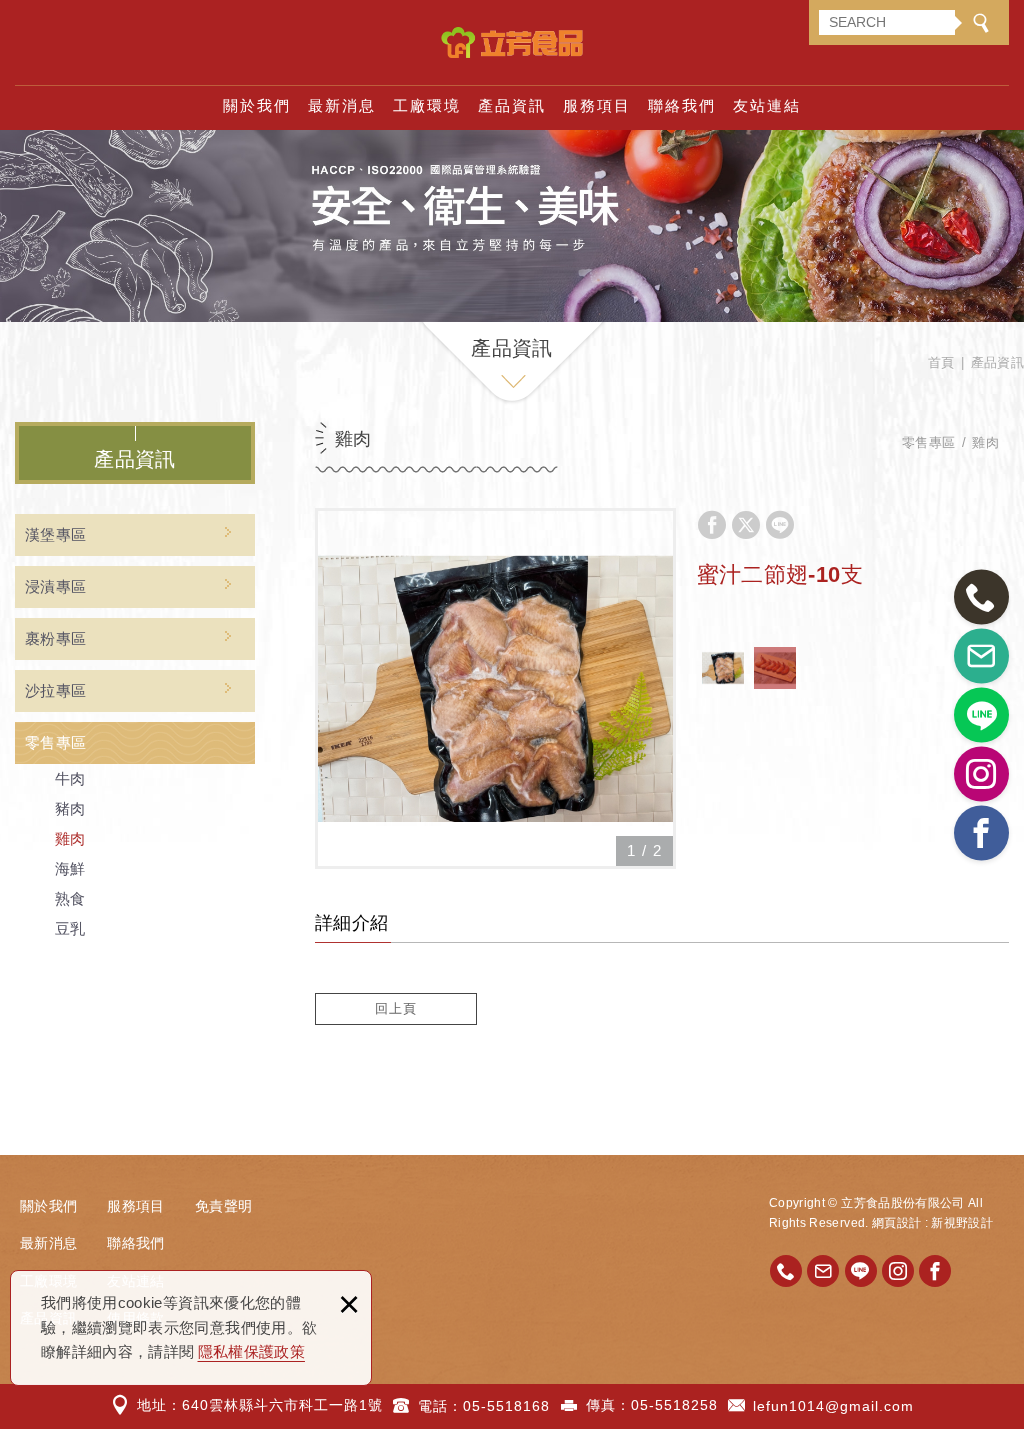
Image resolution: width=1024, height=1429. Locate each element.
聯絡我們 (682, 105)
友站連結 (767, 105)
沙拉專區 (55, 690)
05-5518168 (506, 1406)
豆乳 (70, 928)
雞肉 (70, 838)
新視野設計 (962, 1223)
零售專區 (55, 742)
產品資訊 (512, 105)
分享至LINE (780, 525)
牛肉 (70, 778)
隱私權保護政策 (251, 1351)
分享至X (746, 525)
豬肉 (70, 808)
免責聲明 (223, 1206)
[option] (495, 688)
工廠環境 (427, 105)
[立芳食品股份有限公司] (512, 42)
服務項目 (597, 105)
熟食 (70, 898)
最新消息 (342, 105)
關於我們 (257, 105)
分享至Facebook (712, 525)
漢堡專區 (55, 534)
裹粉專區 (55, 638)
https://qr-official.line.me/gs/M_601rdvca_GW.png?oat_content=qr (861, 1271)
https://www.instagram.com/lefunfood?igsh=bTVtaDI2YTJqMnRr (898, 1271)
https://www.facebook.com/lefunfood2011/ (935, 1271)
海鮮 (70, 868)
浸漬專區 (55, 586)
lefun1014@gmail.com (833, 1406)
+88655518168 (786, 1271)
